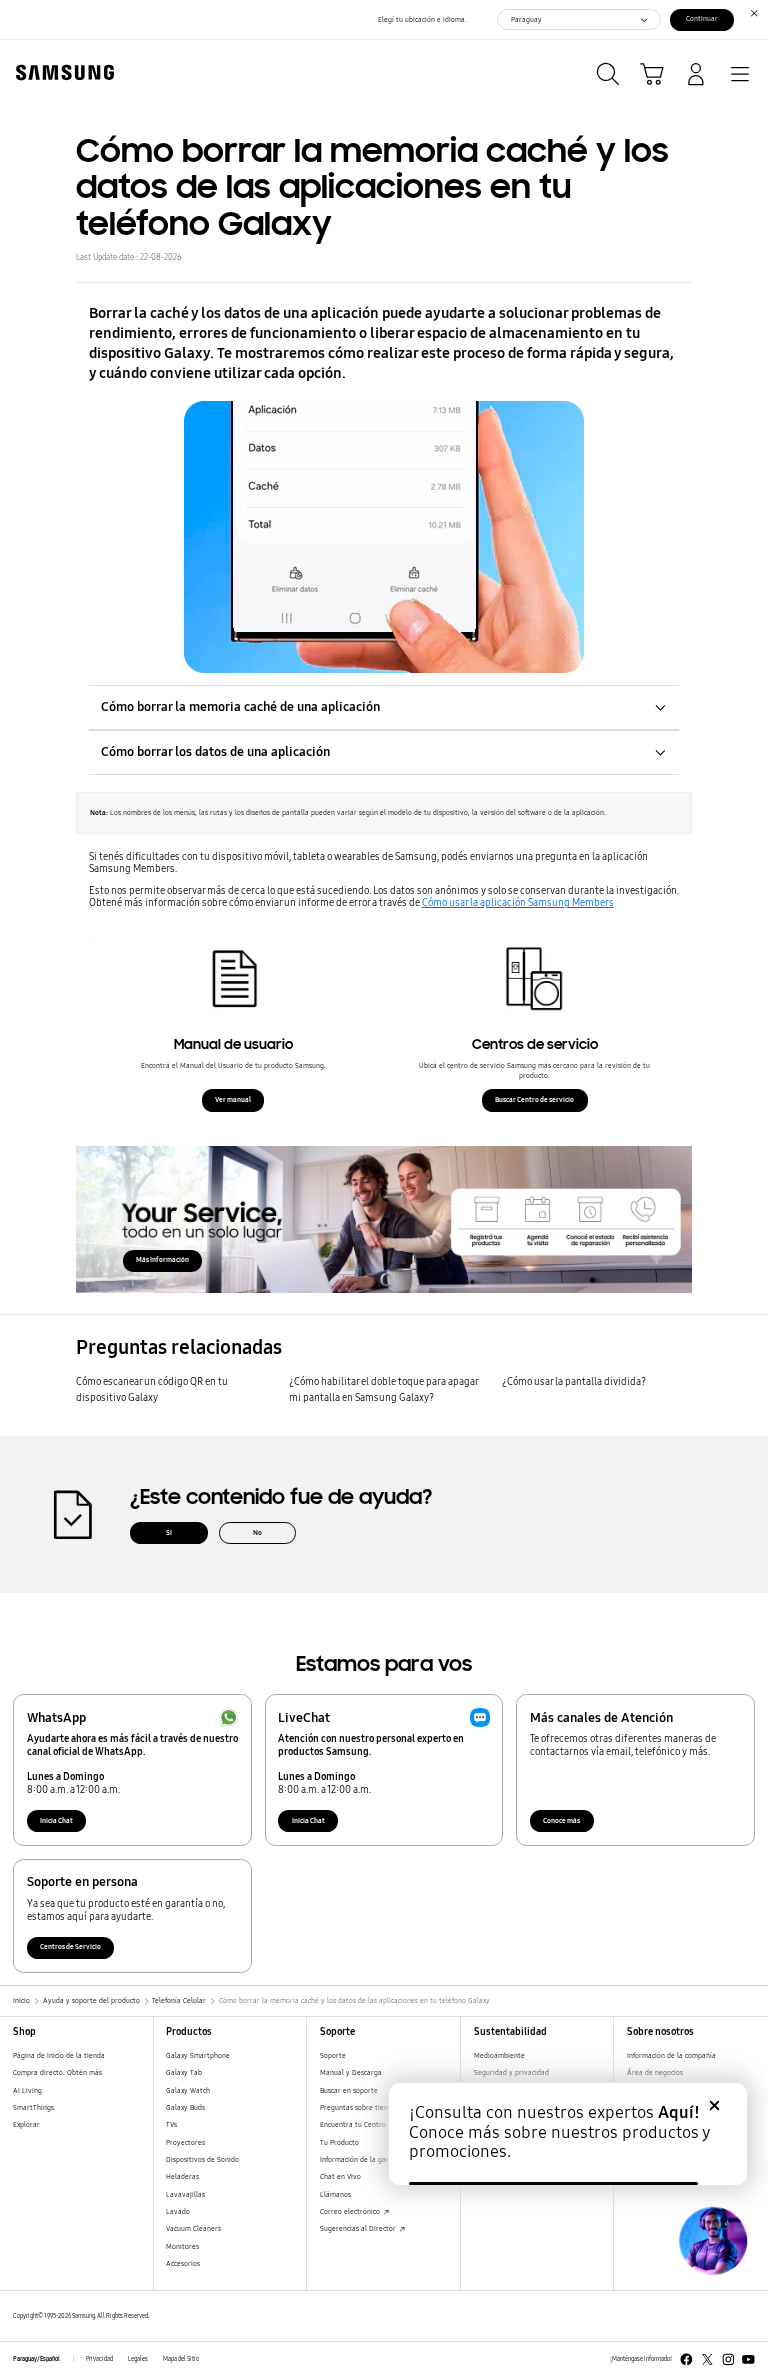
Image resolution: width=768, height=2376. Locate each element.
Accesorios (183, 2263)
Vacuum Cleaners (193, 2228)
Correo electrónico (351, 2211)
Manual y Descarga (351, 2072)
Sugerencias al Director (359, 2228)
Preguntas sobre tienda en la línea (376, 2107)
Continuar (702, 18)
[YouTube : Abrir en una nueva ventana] (748, 2359)
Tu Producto (339, 2142)
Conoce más (561, 1820)
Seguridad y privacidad (511, 2072)
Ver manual (233, 1099)
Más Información (162, 1259)
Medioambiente (499, 2055)
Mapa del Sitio (181, 2359)
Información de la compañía (671, 2055)
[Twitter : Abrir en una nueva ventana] (707, 2359)
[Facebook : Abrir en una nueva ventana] (686, 2359)
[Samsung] (61, 72)
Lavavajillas (185, 2194)
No (257, 1532)
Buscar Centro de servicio (534, 1099)
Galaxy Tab (184, 2072)
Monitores (182, 2246)
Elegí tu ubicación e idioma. (422, 19)
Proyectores (185, 2142)
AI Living (27, 2090)
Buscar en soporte (349, 2090)
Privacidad (99, 2359)
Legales (138, 2359)
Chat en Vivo (340, 2176)
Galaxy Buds (185, 2107)
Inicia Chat (56, 1820)
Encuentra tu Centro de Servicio (372, 2124)
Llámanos (335, 2194)
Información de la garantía (363, 2159)
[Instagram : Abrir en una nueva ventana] (728, 2359)
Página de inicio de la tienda (59, 2055)
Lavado (178, 2211)
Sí (169, 1532)
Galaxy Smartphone (198, 2055)
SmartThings (33, 2107)
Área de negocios (655, 2072)
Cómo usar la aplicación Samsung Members (518, 903)
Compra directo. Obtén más (57, 2072)
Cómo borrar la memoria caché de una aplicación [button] (240, 706)
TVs (171, 2124)
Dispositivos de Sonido (202, 2159)
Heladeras (182, 2176)
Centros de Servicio (70, 1946)
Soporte (333, 2055)
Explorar (26, 2124)
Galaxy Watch (188, 2090)
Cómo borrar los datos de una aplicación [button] (215, 751)
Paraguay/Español (36, 2359)
